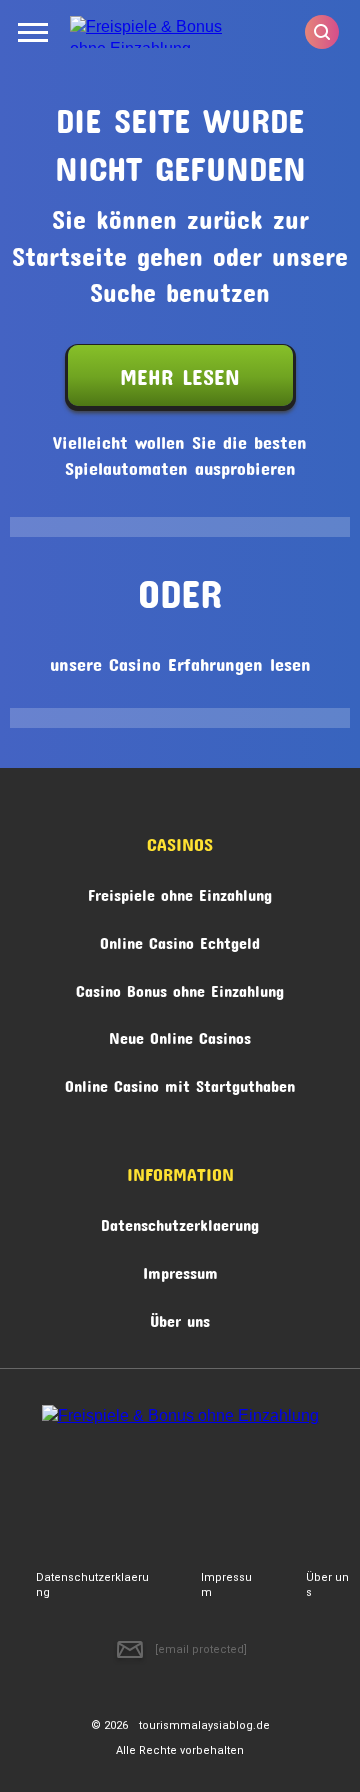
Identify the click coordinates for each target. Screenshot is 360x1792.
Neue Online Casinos (180, 1034)
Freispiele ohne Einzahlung (180, 891)
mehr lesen (180, 372)
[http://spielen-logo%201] (190, 1487)
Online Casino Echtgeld (180, 939)
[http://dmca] (62, 1487)
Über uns (180, 1317)
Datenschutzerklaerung (180, 1221)
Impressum (180, 1269)
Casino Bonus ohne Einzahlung (180, 987)
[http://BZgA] (126, 1487)
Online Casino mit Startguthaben (180, 1082)
